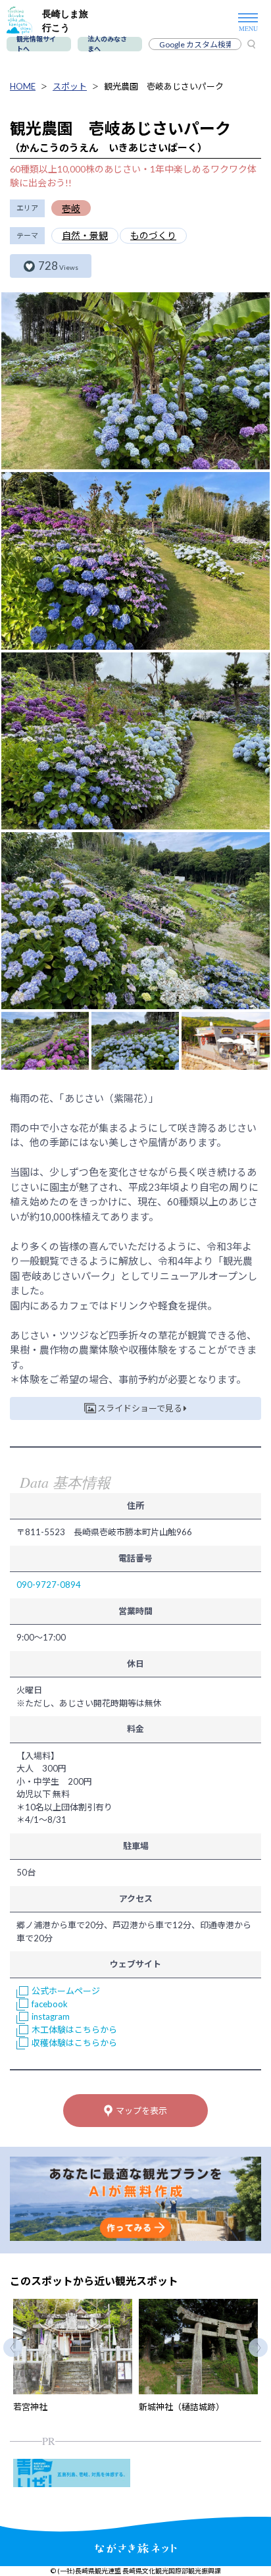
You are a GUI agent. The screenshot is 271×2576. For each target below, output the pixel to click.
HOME (23, 86)
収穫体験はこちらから (74, 2043)
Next (258, 2347)
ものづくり (153, 235)
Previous (13, 2347)
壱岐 (71, 208)
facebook (50, 2004)
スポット (70, 86)
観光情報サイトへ (36, 44)
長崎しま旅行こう (65, 20)
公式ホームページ (66, 1991)
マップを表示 (141, 2111)
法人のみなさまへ (107, 44)
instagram (51, 2016)
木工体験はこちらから (74, 2030)
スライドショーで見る (140, 1408)
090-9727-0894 (49, 1585)
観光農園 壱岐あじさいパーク (164, 86)
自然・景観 (85, 235)
